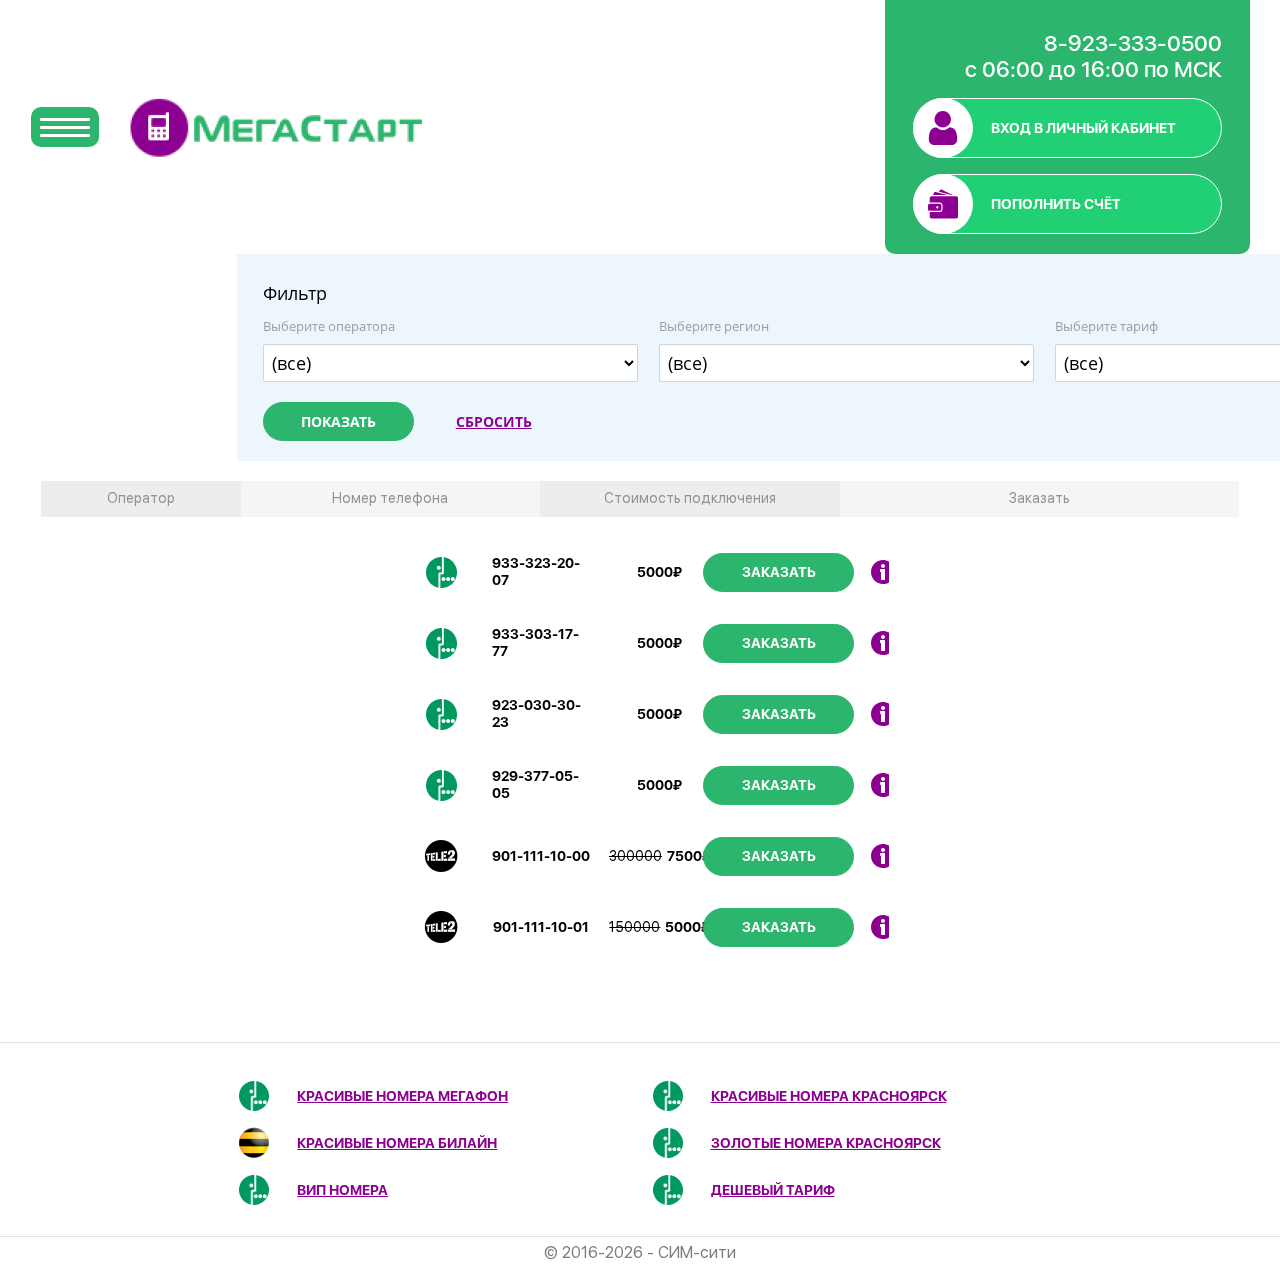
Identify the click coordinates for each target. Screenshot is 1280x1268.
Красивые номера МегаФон (402, 1096)
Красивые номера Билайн (397, 1143)
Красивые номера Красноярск (829, 1096)
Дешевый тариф (773, 1190)
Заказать (779, 572)
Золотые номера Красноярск (826, 1143)
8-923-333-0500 (1133, 43)
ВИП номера (342, 1190)
